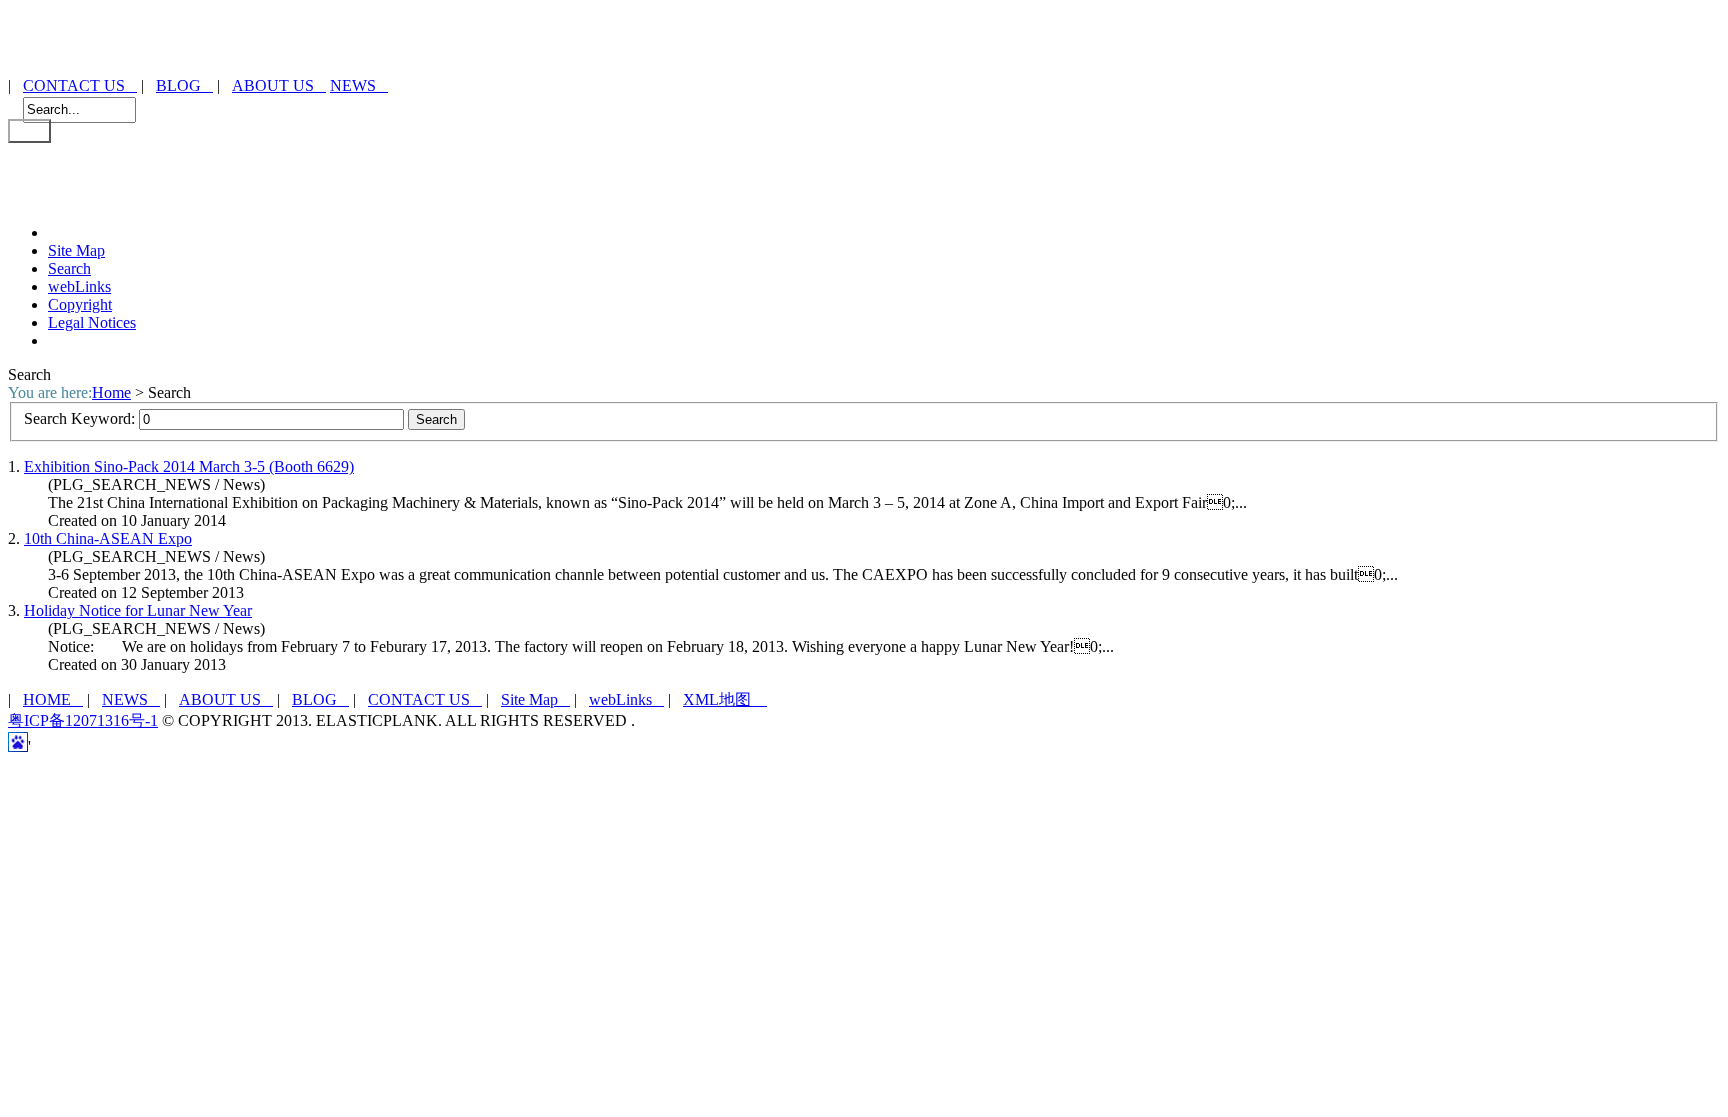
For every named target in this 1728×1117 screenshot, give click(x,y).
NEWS (359, 85)
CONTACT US (80, 85)
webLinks (79, 286)
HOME (53, 699)
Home (111, 392)
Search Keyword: (81, 418)
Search (69, 268)
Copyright (80, 304)
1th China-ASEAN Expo (108, 538)
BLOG (184, 85)
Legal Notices (92, 322)
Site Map (76, 250)
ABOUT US (279, 85)
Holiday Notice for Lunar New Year (138, 610)
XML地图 (725, 699)
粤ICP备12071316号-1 (83, 720)
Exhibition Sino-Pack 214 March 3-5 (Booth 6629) (189, 466)
